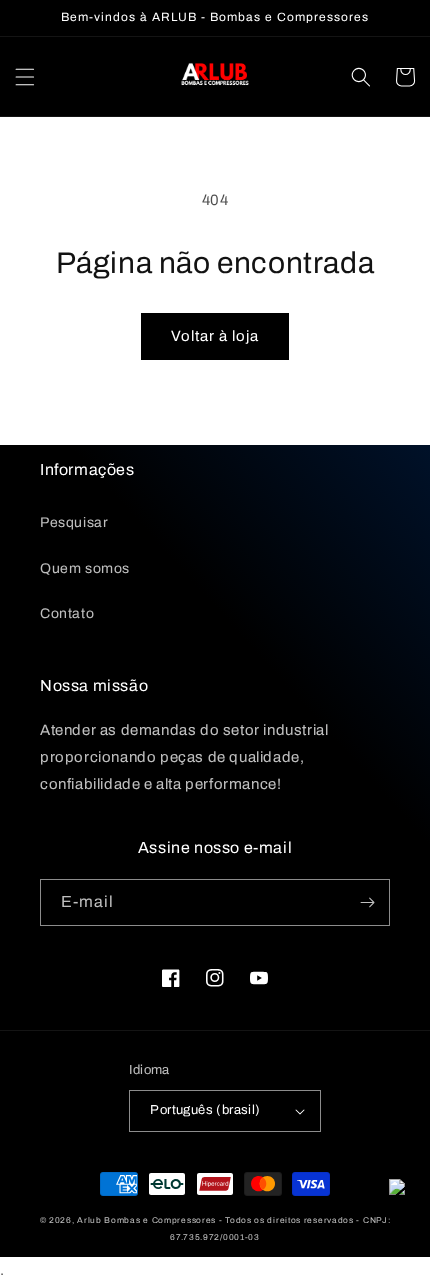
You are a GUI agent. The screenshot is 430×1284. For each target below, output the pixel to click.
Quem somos (85, 568)
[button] (25, 77)
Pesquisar (74, 522)
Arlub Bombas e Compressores (146, 1220)
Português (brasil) (205, 1110)
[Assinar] (367, 902)
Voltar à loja (215, 336)
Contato (67, 613)
